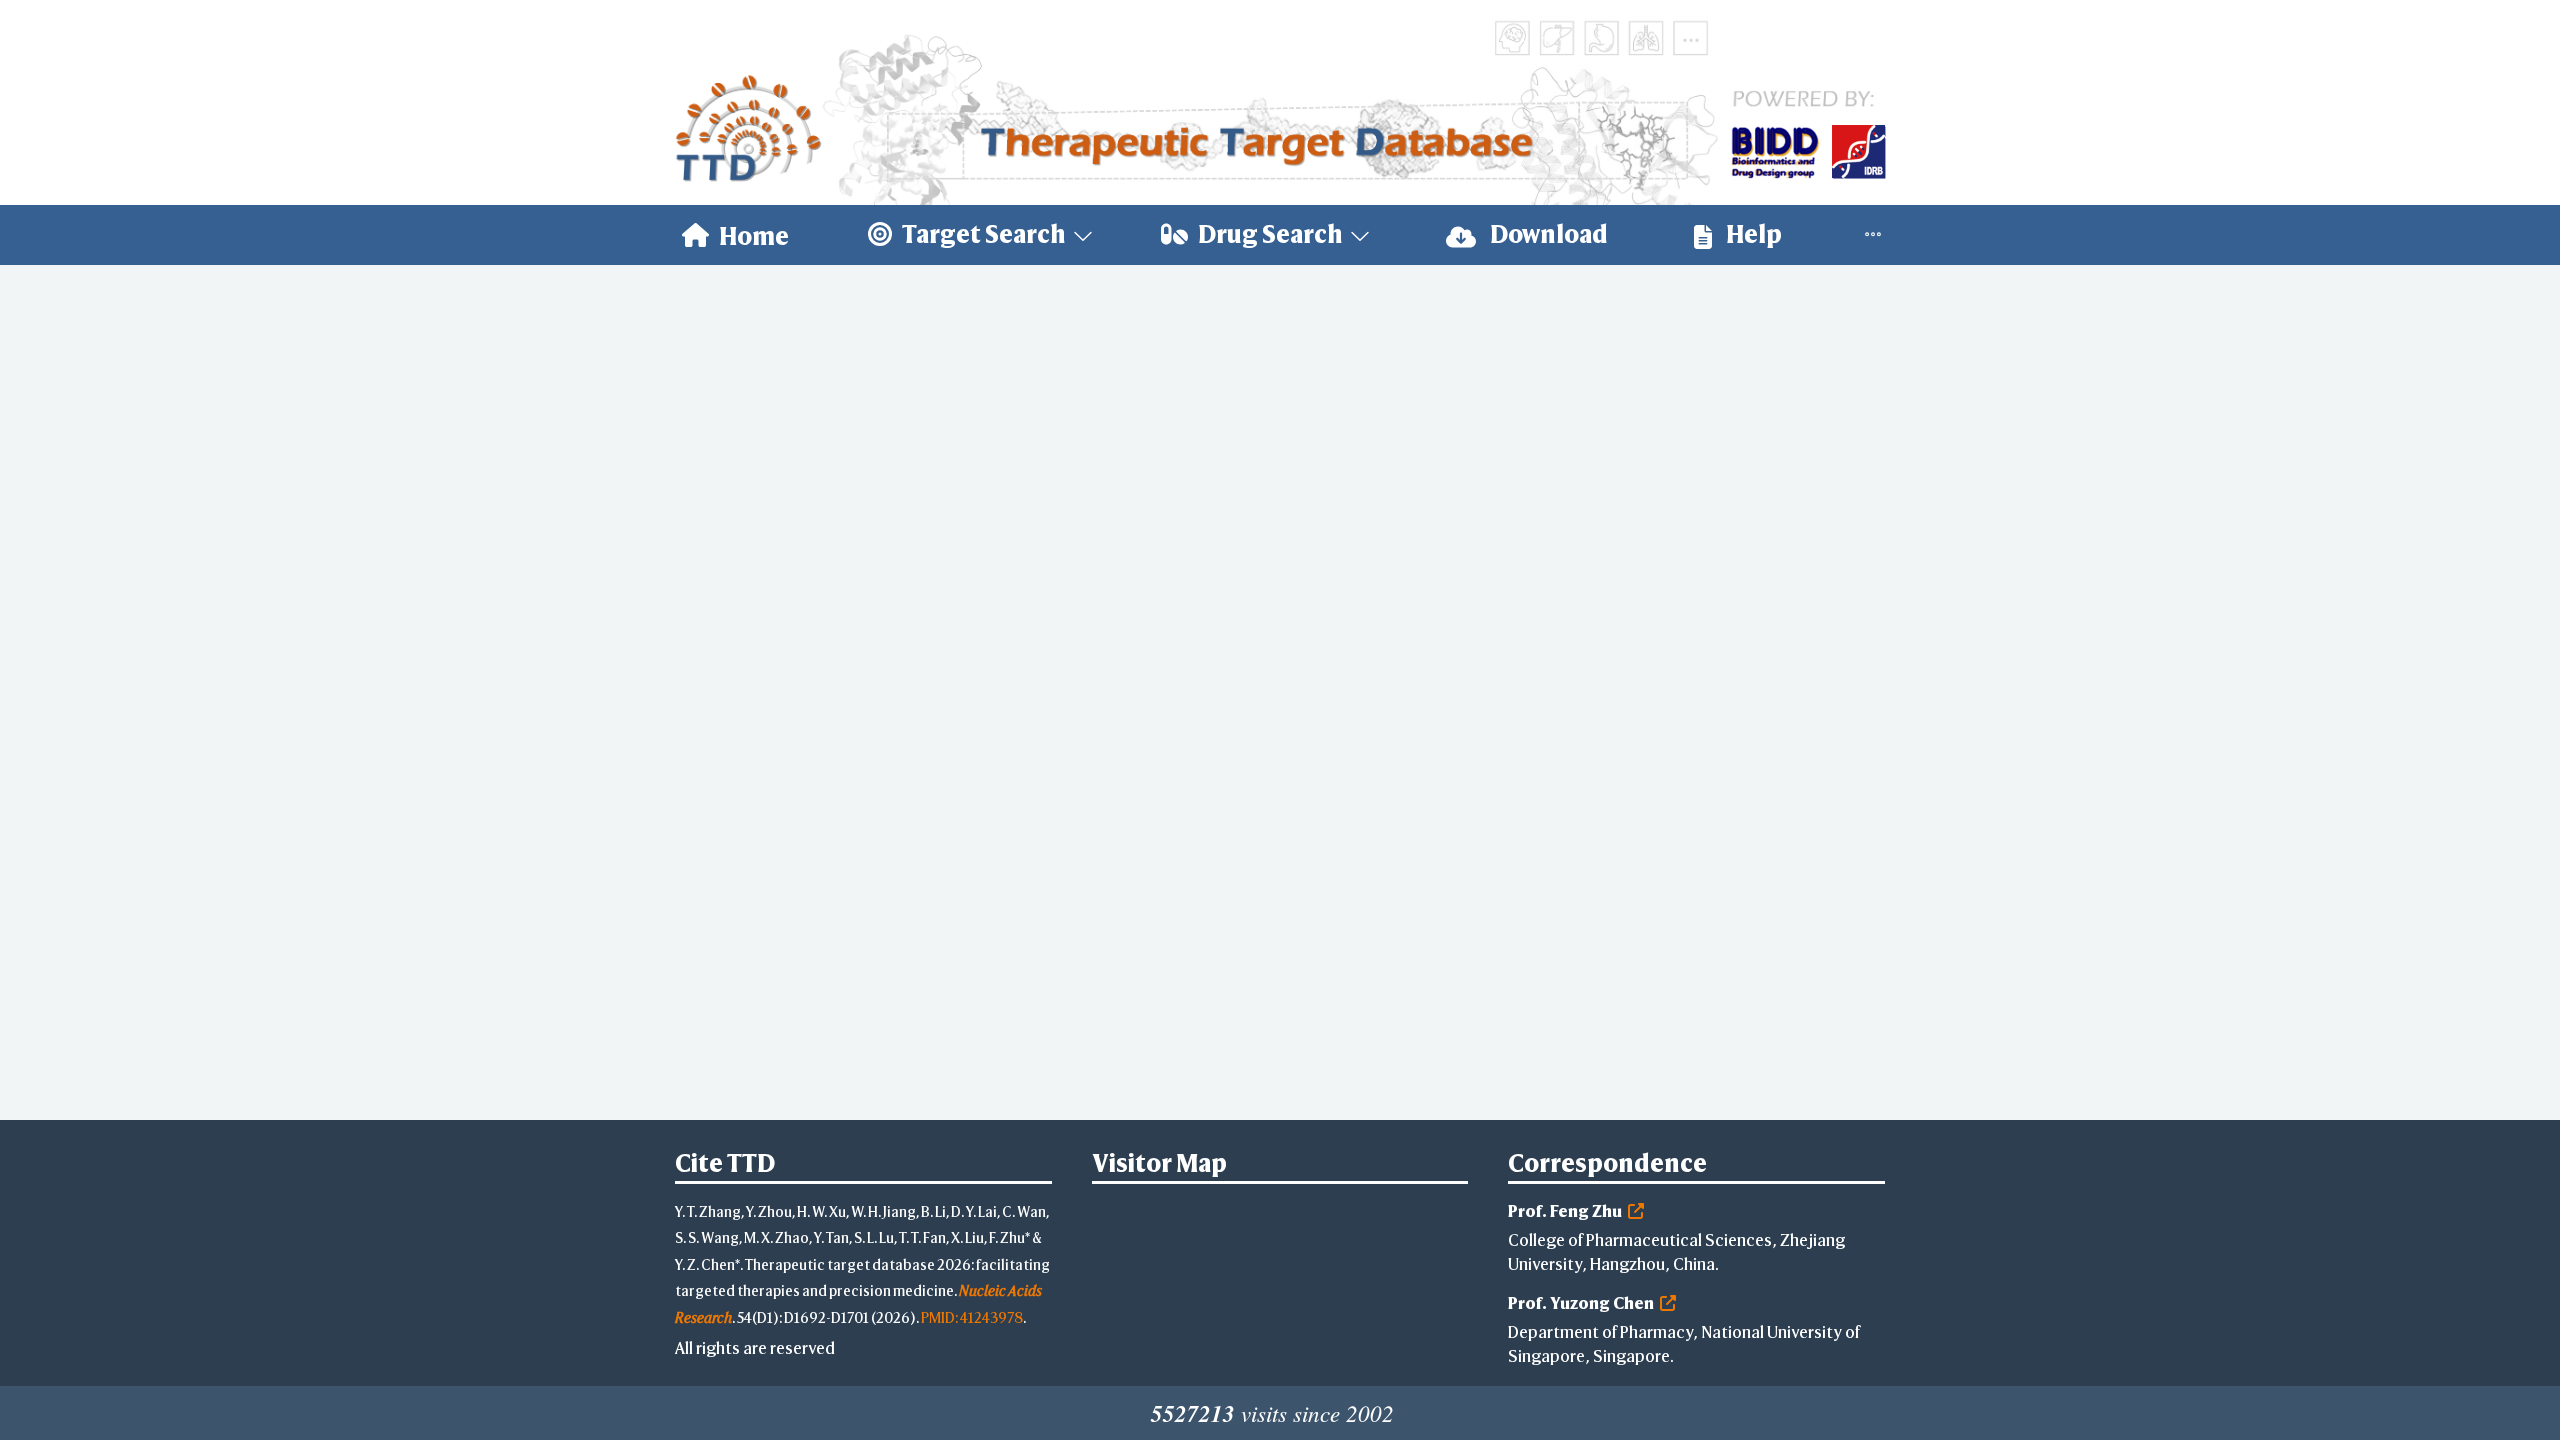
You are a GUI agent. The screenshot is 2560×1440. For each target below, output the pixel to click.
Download (1547, 234)
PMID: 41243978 (972, 1317)
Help (1752, 234)
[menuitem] (735, 235)
